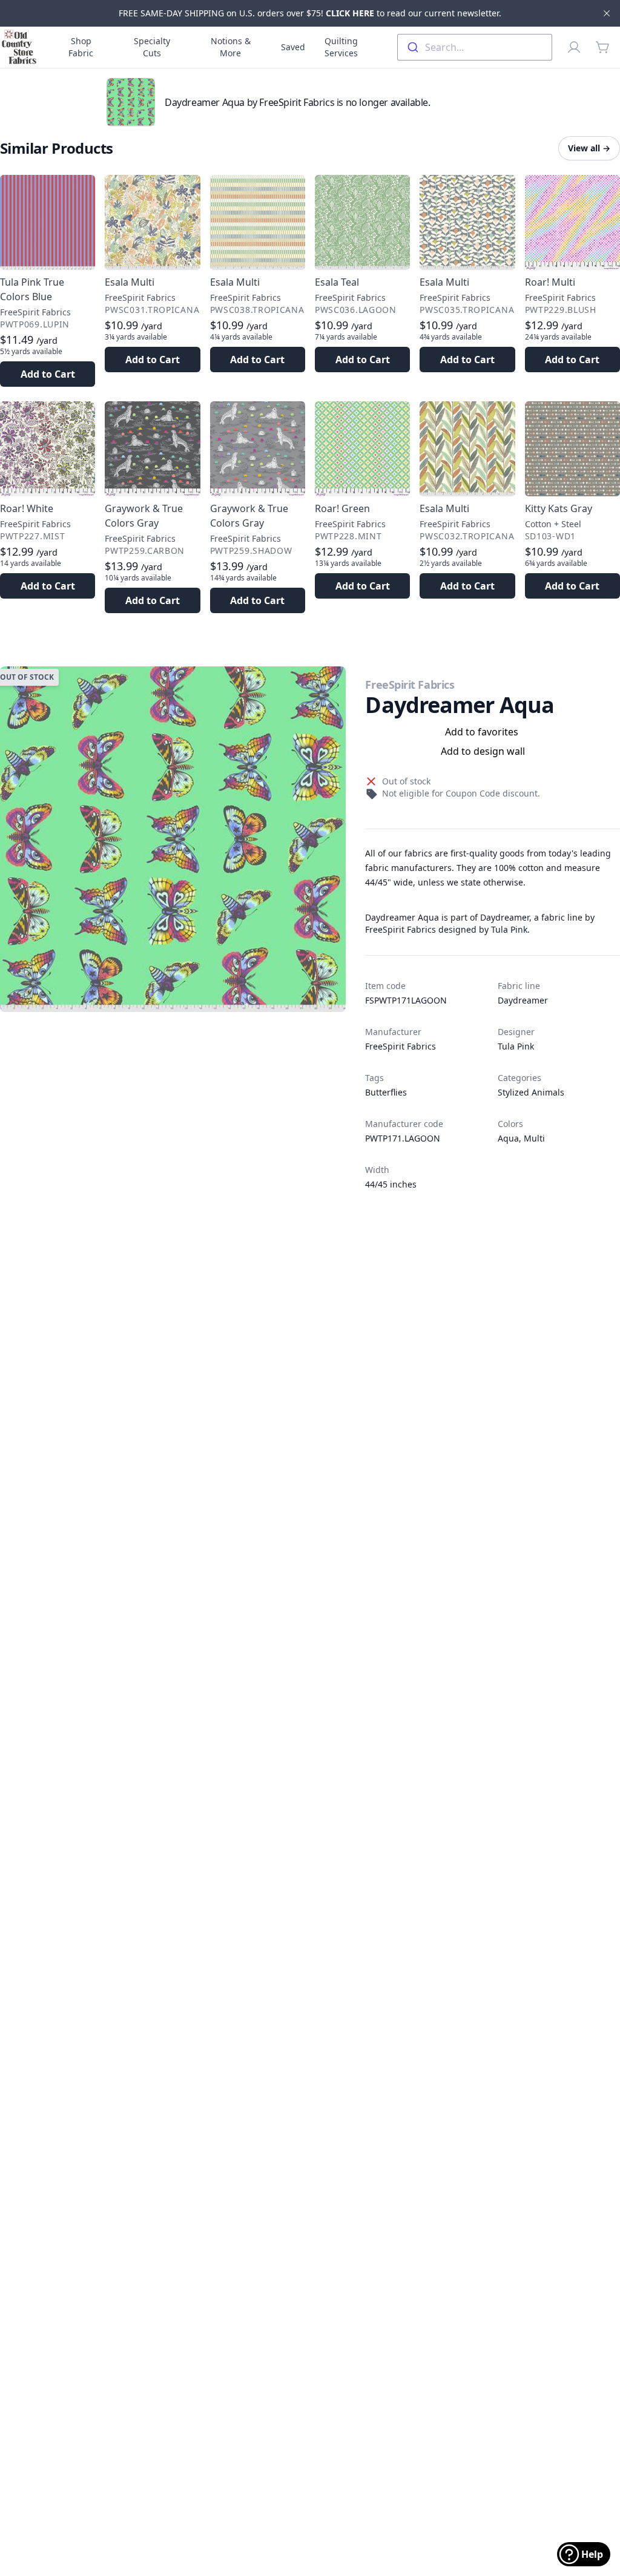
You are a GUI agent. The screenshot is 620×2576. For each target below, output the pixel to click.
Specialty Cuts (152, 47)
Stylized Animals (531, 1092)
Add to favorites (482, 732)
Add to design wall (483, 751)
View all (589, 148)
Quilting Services (341, 47)
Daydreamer (523, 1000)
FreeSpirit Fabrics (410, 685)
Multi (534, 1138)
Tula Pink (516, 1046)
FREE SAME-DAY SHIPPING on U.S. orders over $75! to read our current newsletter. (310, 13)
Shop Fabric (81, 47)
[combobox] (475, 47)
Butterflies (386, 1092)
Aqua (508, 1138)
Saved (293, 47)
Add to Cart (48, 374)
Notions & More (231, 47)
